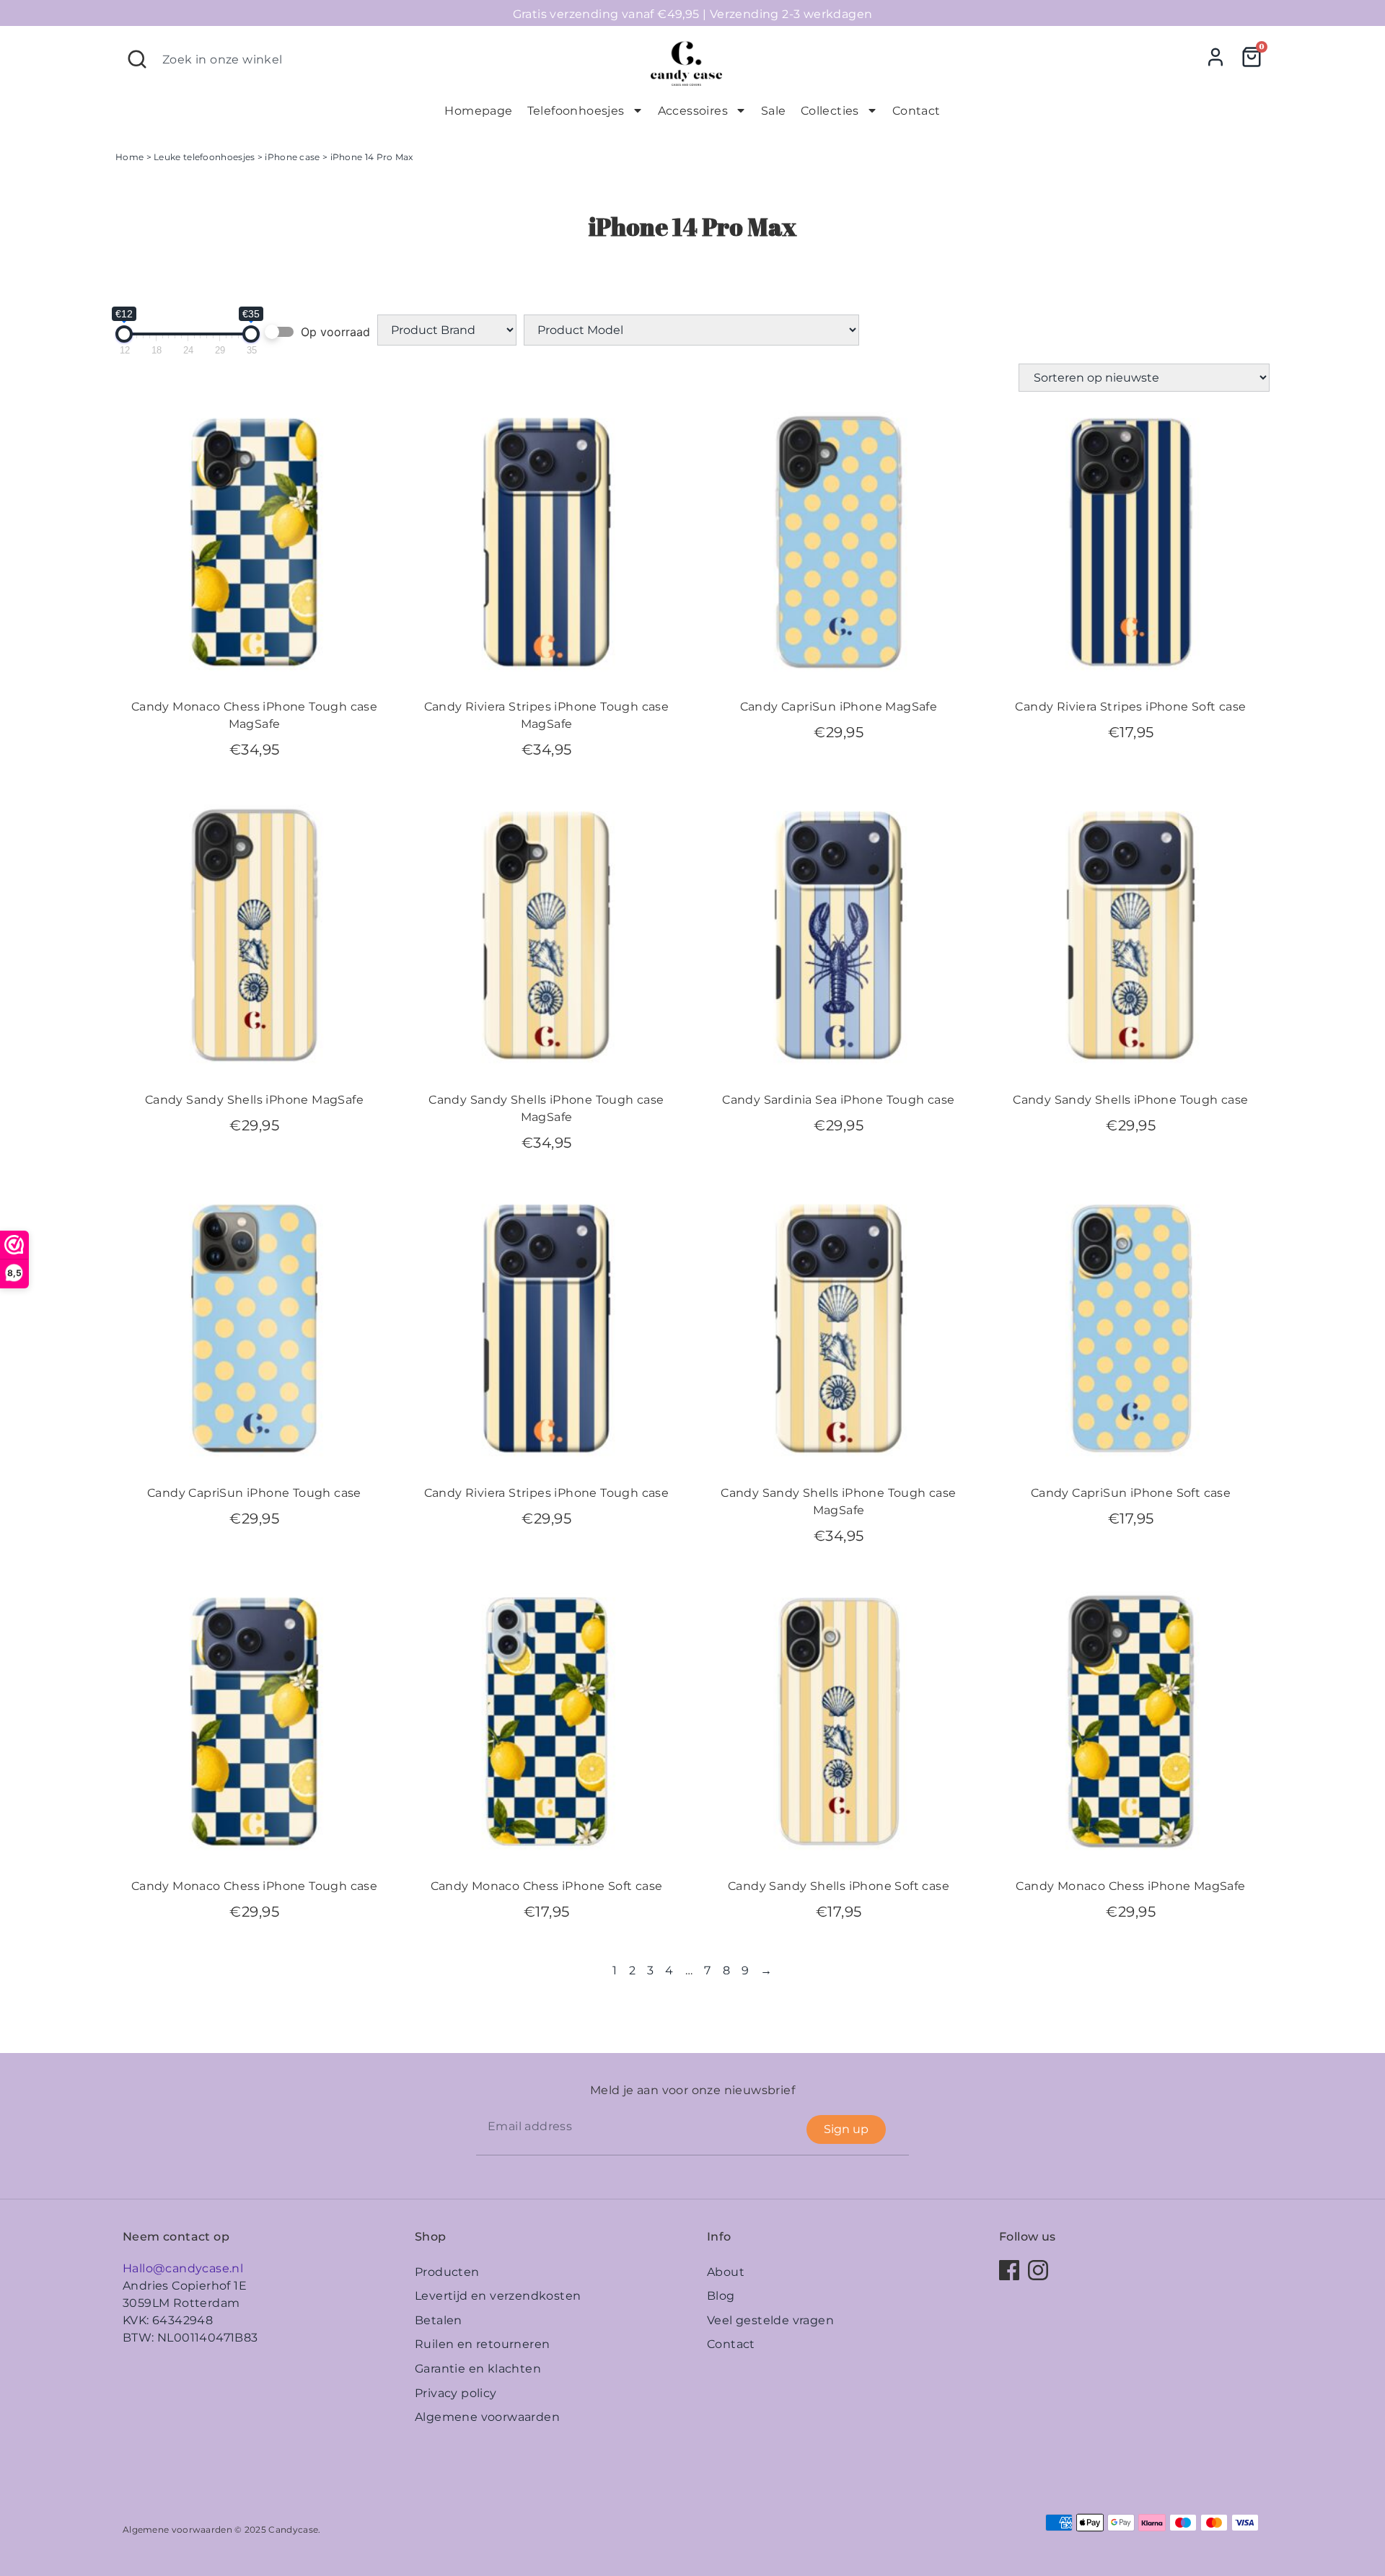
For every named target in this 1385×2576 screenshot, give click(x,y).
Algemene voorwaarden (487, 2417)
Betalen (439, 2320)
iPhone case (292, 157)
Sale (774, 111)
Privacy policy (456, 2393)
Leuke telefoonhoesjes (204, 157)
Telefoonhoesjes (576, 111)
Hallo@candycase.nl (183, 2268)
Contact (916, 111)
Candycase (293, 2529)
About (726, 2272)
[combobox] (376, 59)
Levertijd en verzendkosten (498, 2296)
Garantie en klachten (478, 2369)
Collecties (830, 111)
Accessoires (693, 111)
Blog (721, 2296)
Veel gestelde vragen (770, 2320)
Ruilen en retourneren (482, 2344)
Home (129, 157)
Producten (447, 2272)
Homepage (478, 111)
